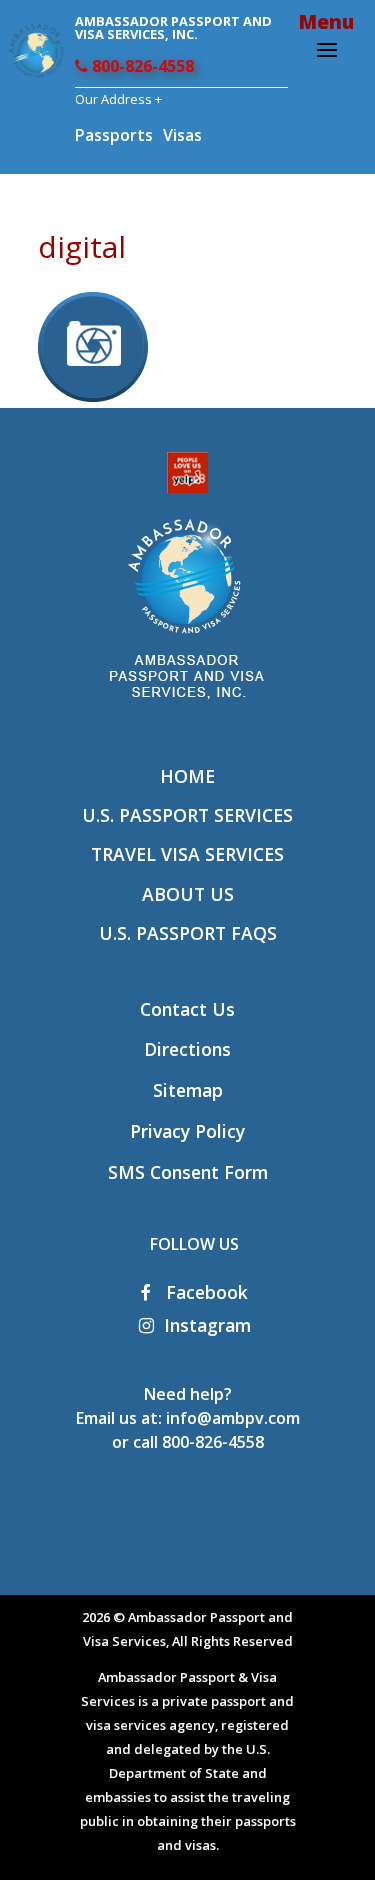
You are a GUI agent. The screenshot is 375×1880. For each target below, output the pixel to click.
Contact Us (187, 1009)
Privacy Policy (187, 1131)
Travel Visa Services (187, 854)
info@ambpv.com (233, 1418)
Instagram (207, 1325)
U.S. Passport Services (187, 815)
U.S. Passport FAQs (188, 933)
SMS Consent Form (188, 1172)
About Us (188, 894)
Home (187, 776)
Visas (182, 135)
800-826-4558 (141, 66)
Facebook (204, 1292)
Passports (114, 135)
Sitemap (188, 1090)
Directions (187, 1049)
